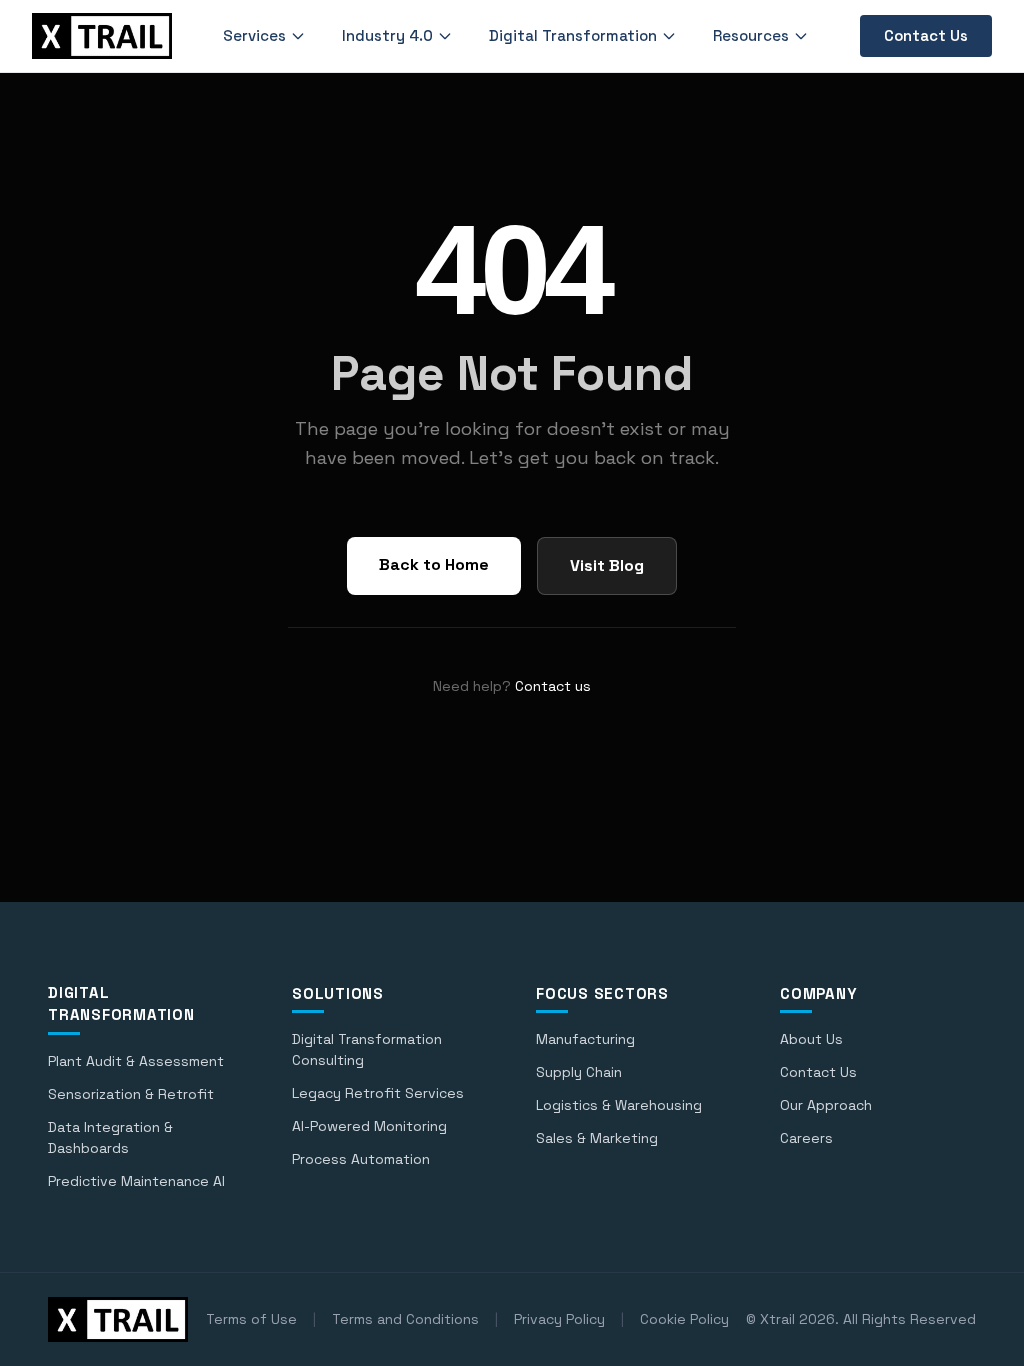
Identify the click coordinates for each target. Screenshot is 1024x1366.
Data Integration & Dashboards (110, 1137)
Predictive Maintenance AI (136, 1181)
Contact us (553, 686)
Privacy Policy (559, 1319)
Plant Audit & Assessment (136, 1061)
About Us (811, 1039)
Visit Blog (607, 565)
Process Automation (361, 1159)
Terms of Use (251, 1319)
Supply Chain (579, 1072)
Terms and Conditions (405, 1319)
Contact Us (926, 35)
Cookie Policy (684, 1319)
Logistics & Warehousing (619, 1105)
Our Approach (826, 1105)
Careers (806, 1138)
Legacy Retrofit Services (378, 1093)
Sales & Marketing (597, 1138)
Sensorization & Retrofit (131, 1094)
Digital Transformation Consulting (367, 1049)
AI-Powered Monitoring (369, 1126)
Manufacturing (585, 1039)
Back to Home (434, 564)
